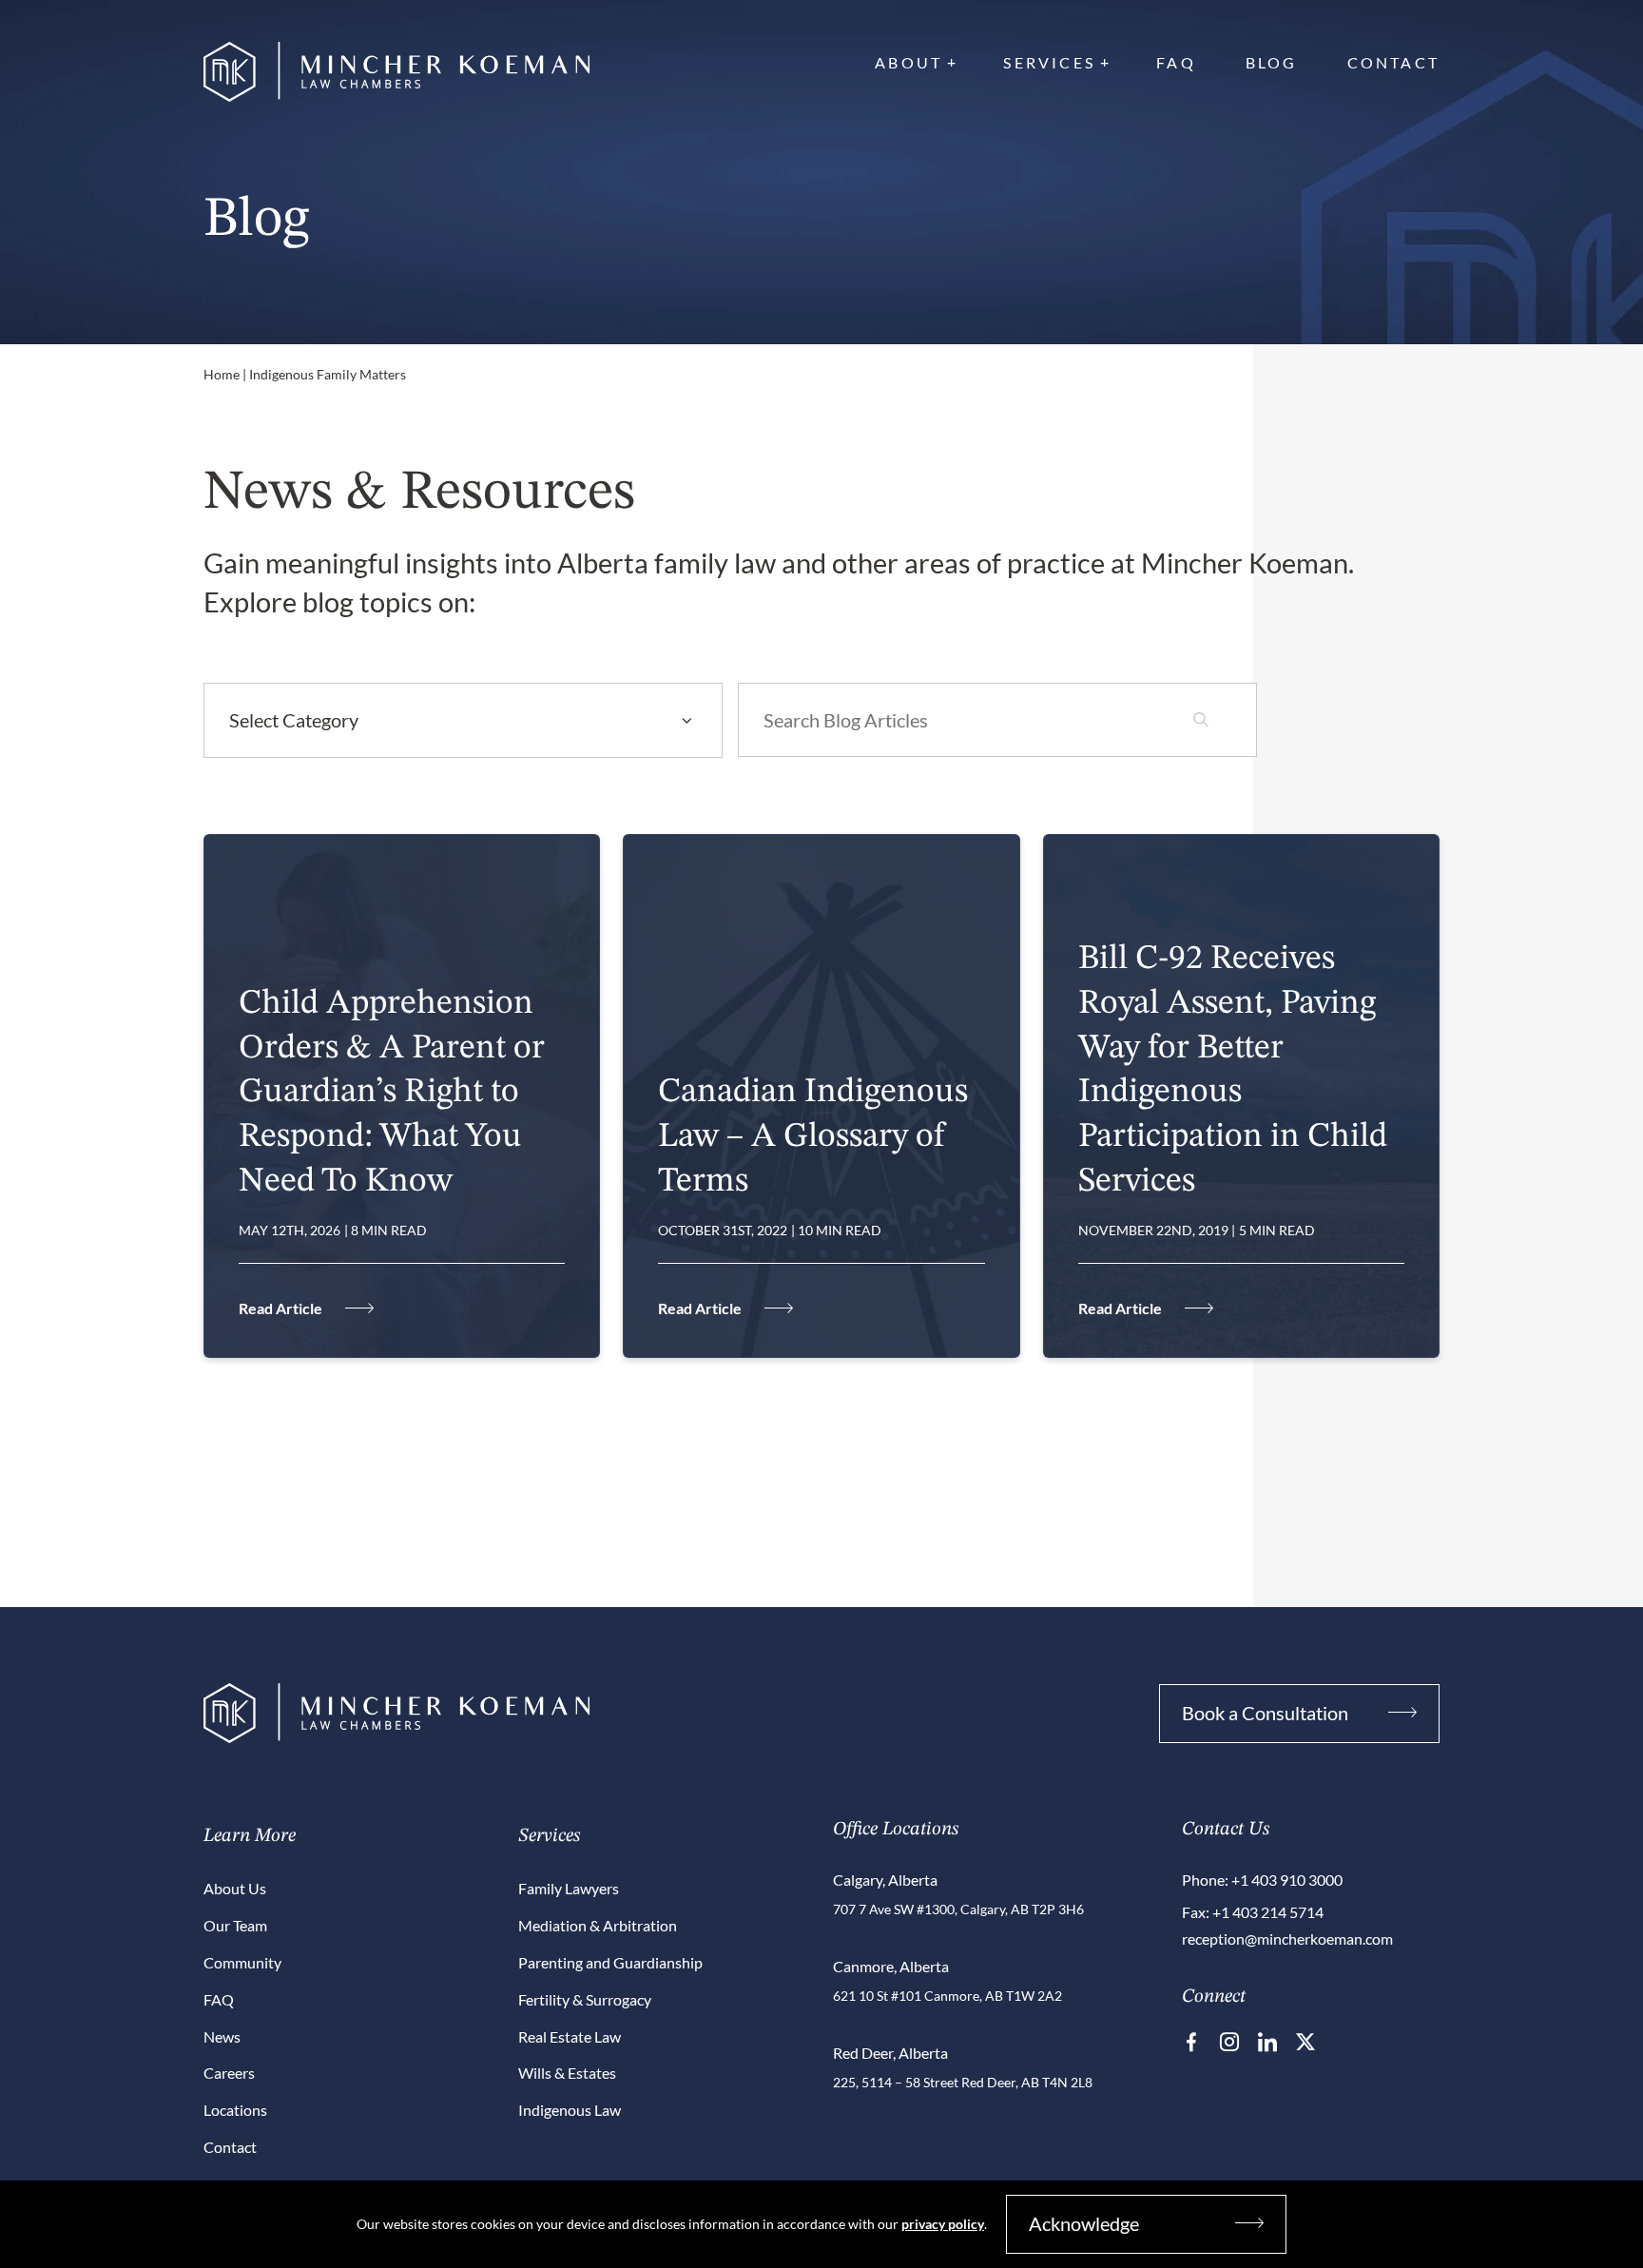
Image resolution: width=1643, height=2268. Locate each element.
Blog (1272, 62)
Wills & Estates (567, 2073)
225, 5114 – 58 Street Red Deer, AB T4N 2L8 (963, 2082)
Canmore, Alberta (891, 1966)
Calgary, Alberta (885, 1880)
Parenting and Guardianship (610, 1962)
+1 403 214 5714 (1268, 1912)
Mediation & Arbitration (598, 1925)
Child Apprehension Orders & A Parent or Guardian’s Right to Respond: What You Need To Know (392, 1093)
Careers (229, 2073)
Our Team (235, 1925)
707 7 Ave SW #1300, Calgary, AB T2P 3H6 (958, 1909)
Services (1049, 62)
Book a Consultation (1265, 1713)
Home (222, 374)
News (222, 2036)
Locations (235, 2110)
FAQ (1176, 62)
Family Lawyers (569, 1888)
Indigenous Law (570, 2110)
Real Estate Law (570, 2036)
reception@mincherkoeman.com (1287, 1938)
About (908, 62)
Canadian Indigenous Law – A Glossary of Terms (813, 1137)
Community (242, 1962)
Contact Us (1226, 1830)
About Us (235, 1888)
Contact (1393, 62)
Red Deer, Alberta (890, 2053)
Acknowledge (1084, 2223)
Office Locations (896, 1830)
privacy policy (943, 2224)
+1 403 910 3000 (1287, 1880)
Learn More (250, 1836)
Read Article (280, 1308)
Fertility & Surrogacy (585, 1999)
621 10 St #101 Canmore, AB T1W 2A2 (947, 1996)
